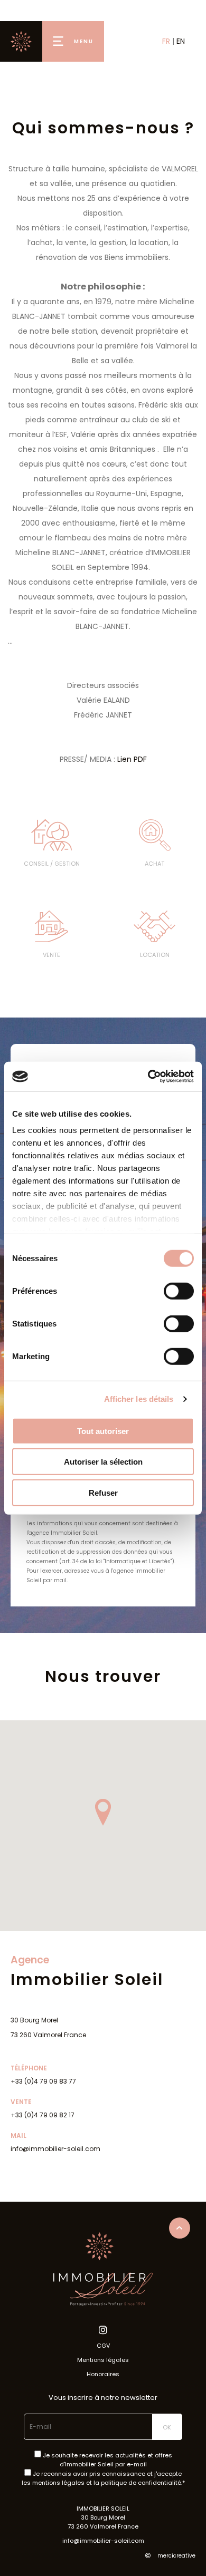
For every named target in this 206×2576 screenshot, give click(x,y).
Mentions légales (103, 2360)
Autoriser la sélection (103, 1462)
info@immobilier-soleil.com (55, 2149)
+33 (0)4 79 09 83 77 (43, 2081)
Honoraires (103, 2374)
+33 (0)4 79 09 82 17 (43, 2115)
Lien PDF (132, 759)
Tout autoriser (103, 1431)
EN (181, 41)
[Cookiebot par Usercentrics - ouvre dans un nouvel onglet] (148, 1077)
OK (167, 2427)
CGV (103, 2346)
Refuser (103, 1492)
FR (166, 41)
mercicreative (176, 2556)
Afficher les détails (139, 1399)
